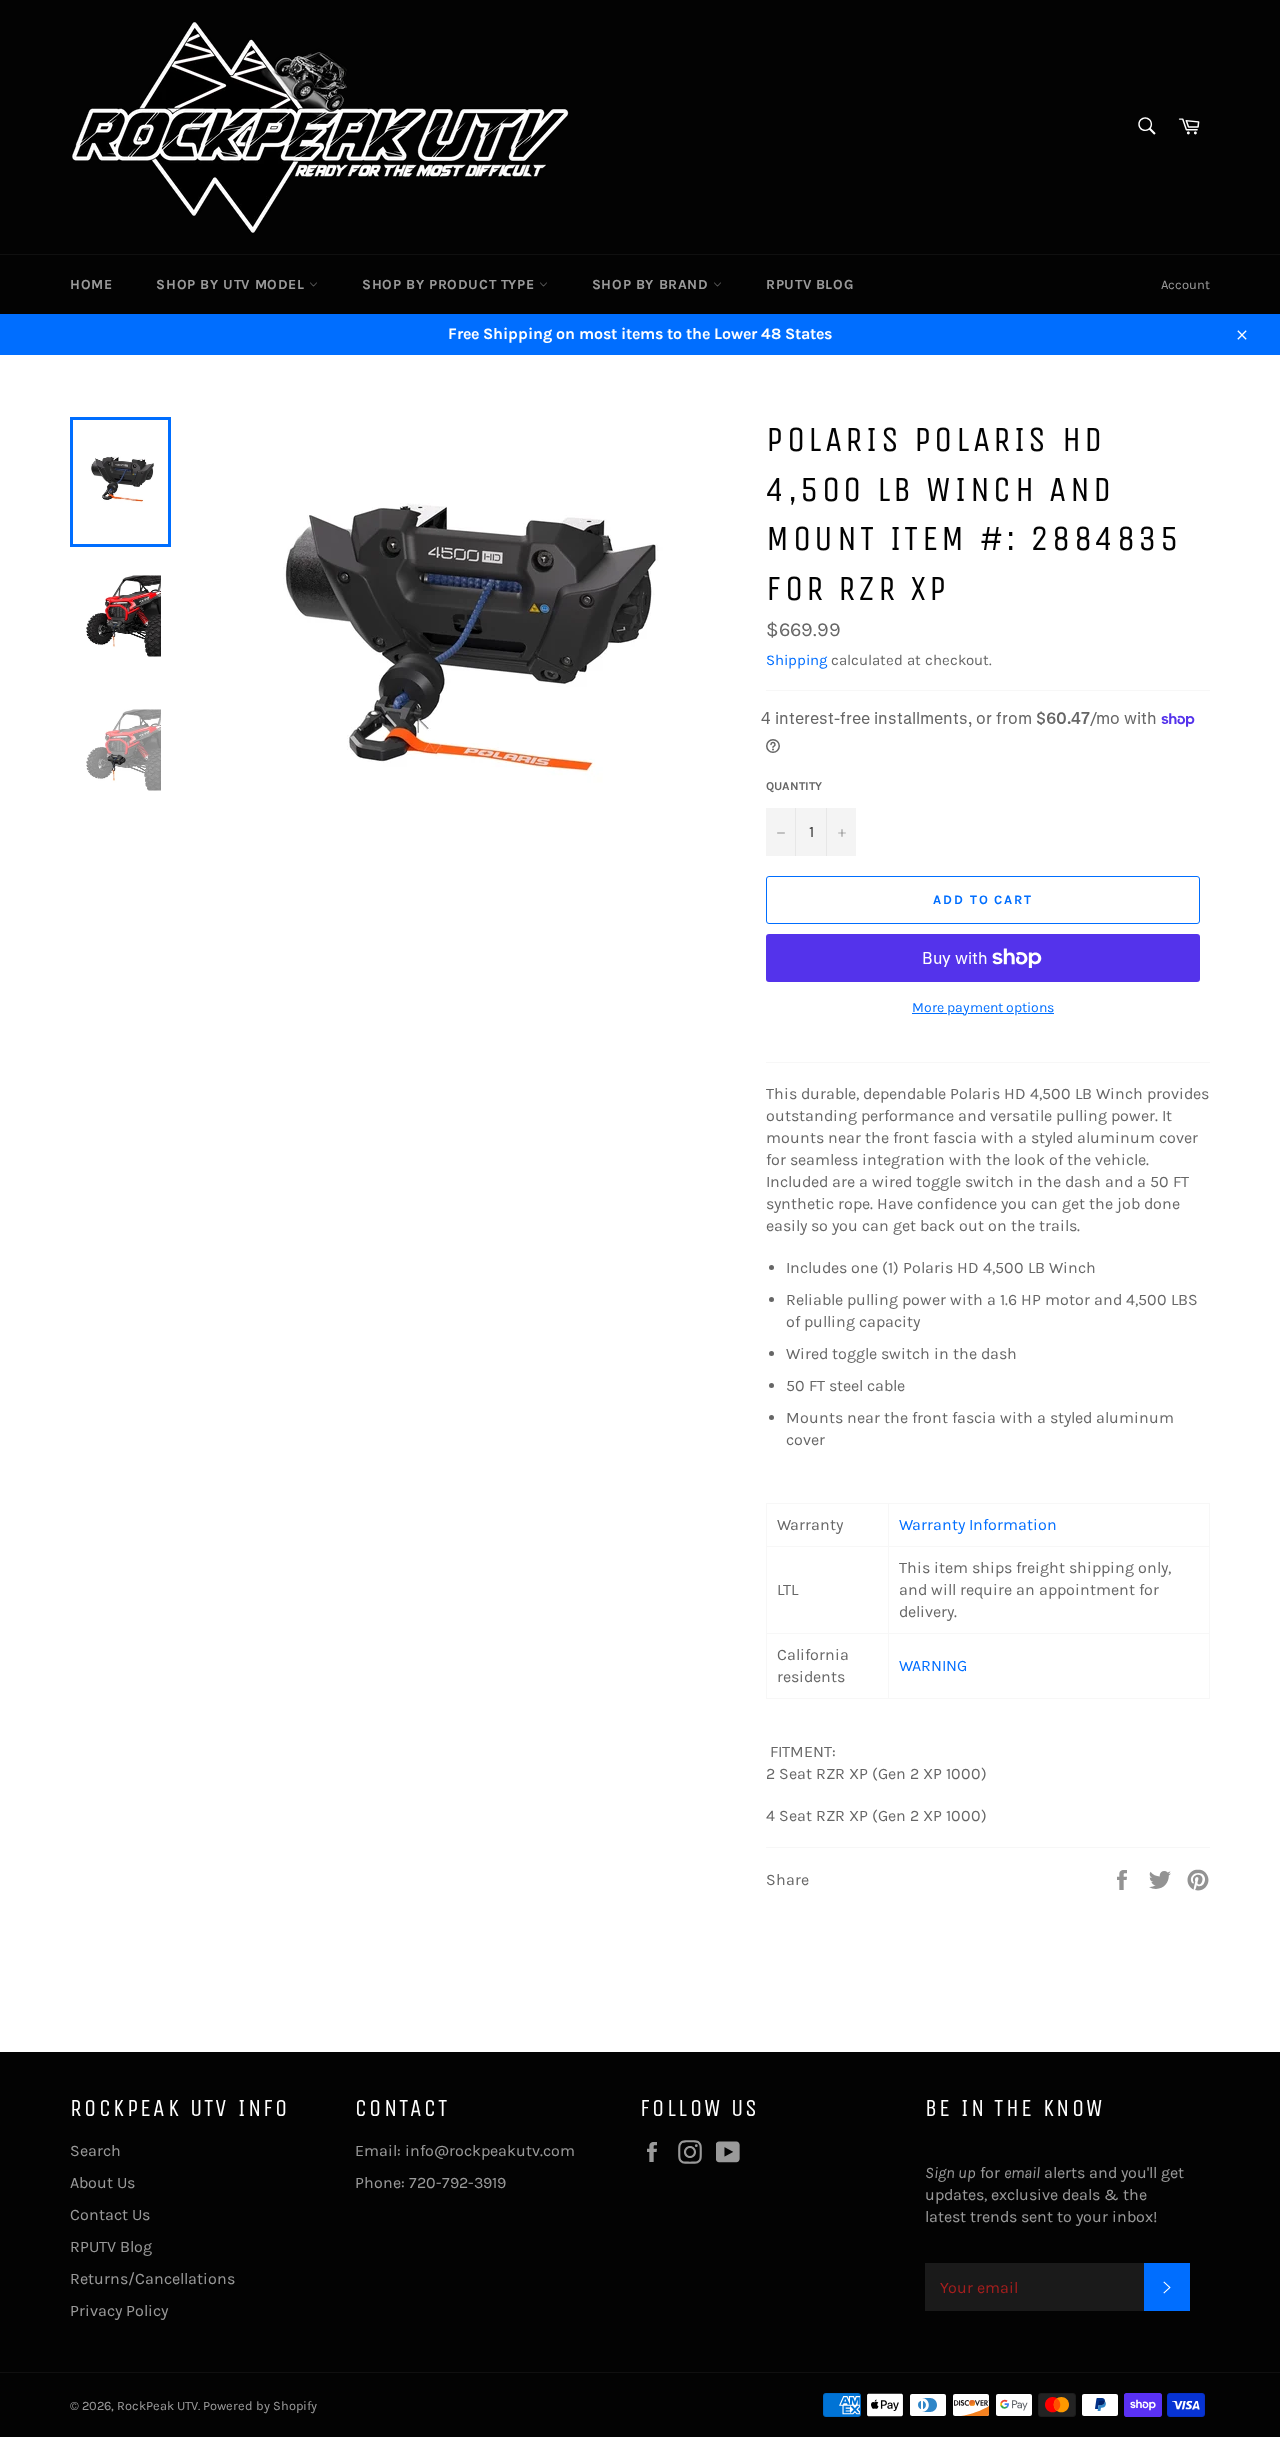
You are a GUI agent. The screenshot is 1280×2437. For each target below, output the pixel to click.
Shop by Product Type (450, 284)
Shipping (796, 660)
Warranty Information (978, 1524)
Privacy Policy (119, 2310)
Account (1185, 284)
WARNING (933, 1665)
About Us (102, 2182)
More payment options (983, 1007)
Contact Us (110, 2214)
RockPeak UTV (157, 2405)
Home (91, 284)
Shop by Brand (652, 284)
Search (95, 2150)
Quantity (794, 786)
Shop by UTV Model (232, 284)
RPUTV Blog (809, 284)
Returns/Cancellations (152, 2278)
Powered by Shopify (260, 2405)
